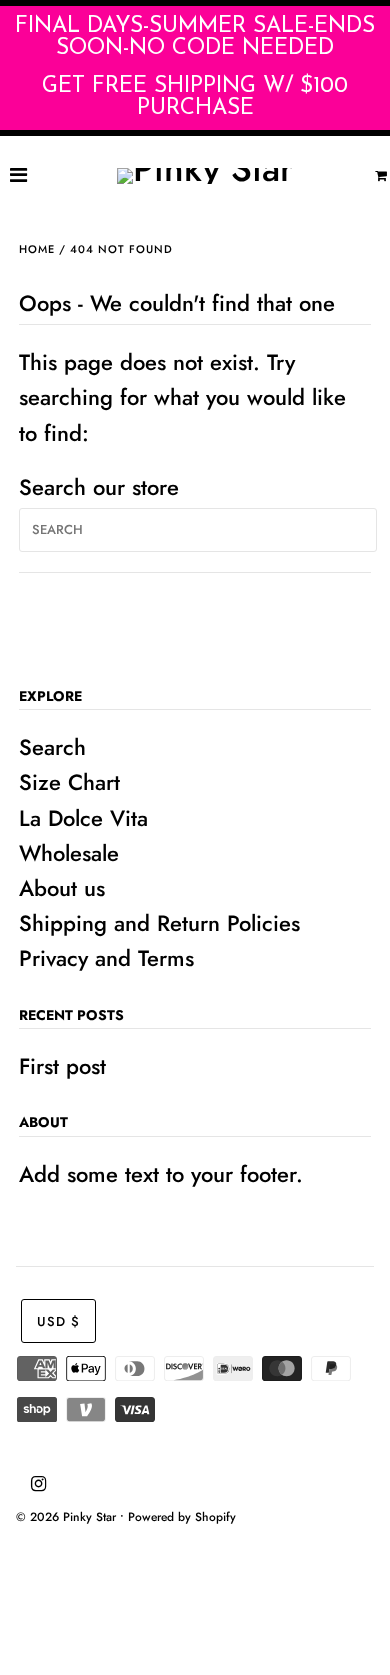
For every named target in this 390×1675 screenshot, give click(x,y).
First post (62, 1066)
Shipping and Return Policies (159, 923)
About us (62, 888)
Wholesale (69, 853)
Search (52, 747)
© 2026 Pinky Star (66, 1517)
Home (37, 249)
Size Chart (69, 782)
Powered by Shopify (182, 1517)
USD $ (58, 1321)
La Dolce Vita (83, 818)
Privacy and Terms (106, 958)
